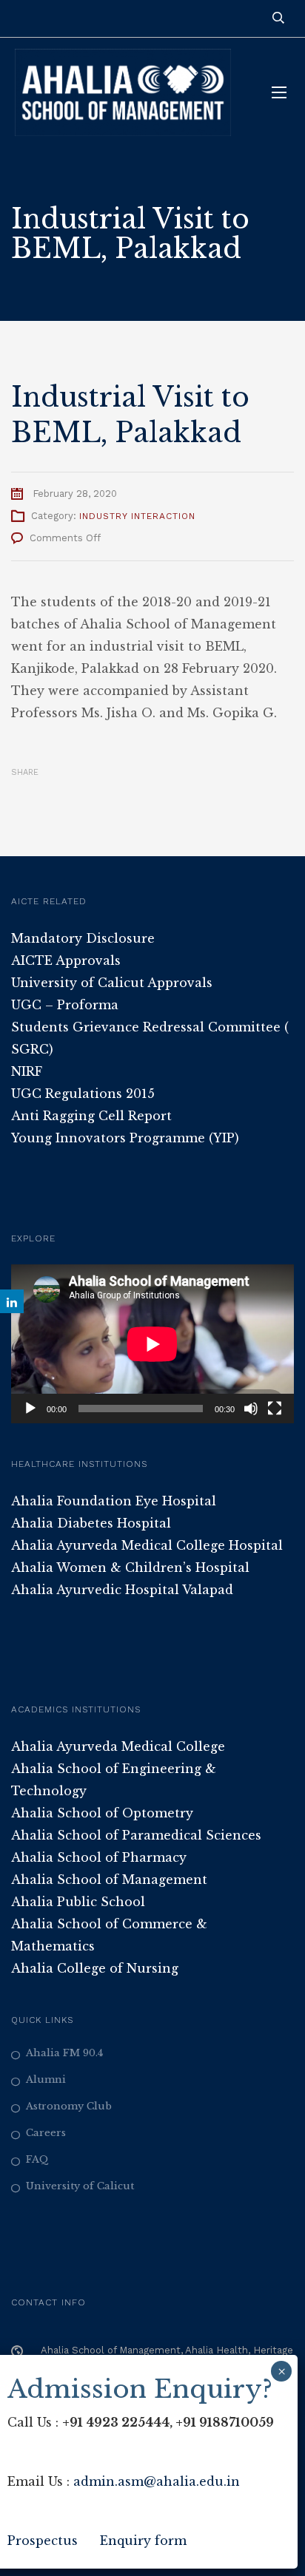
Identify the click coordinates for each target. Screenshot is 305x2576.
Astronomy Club (69, 2106)
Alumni (46, 2080)
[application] (152, 1344)
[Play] (30, 1409)
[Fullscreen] (275, 1409)
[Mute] (251, 1409)
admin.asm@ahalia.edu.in (157, 2481)
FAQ (37, 2159)
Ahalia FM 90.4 (64, 2053)
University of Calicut (80, 2186)
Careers (46, 2133)
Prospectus (43, 2541)
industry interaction (137, 516)
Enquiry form (143, 2541)
